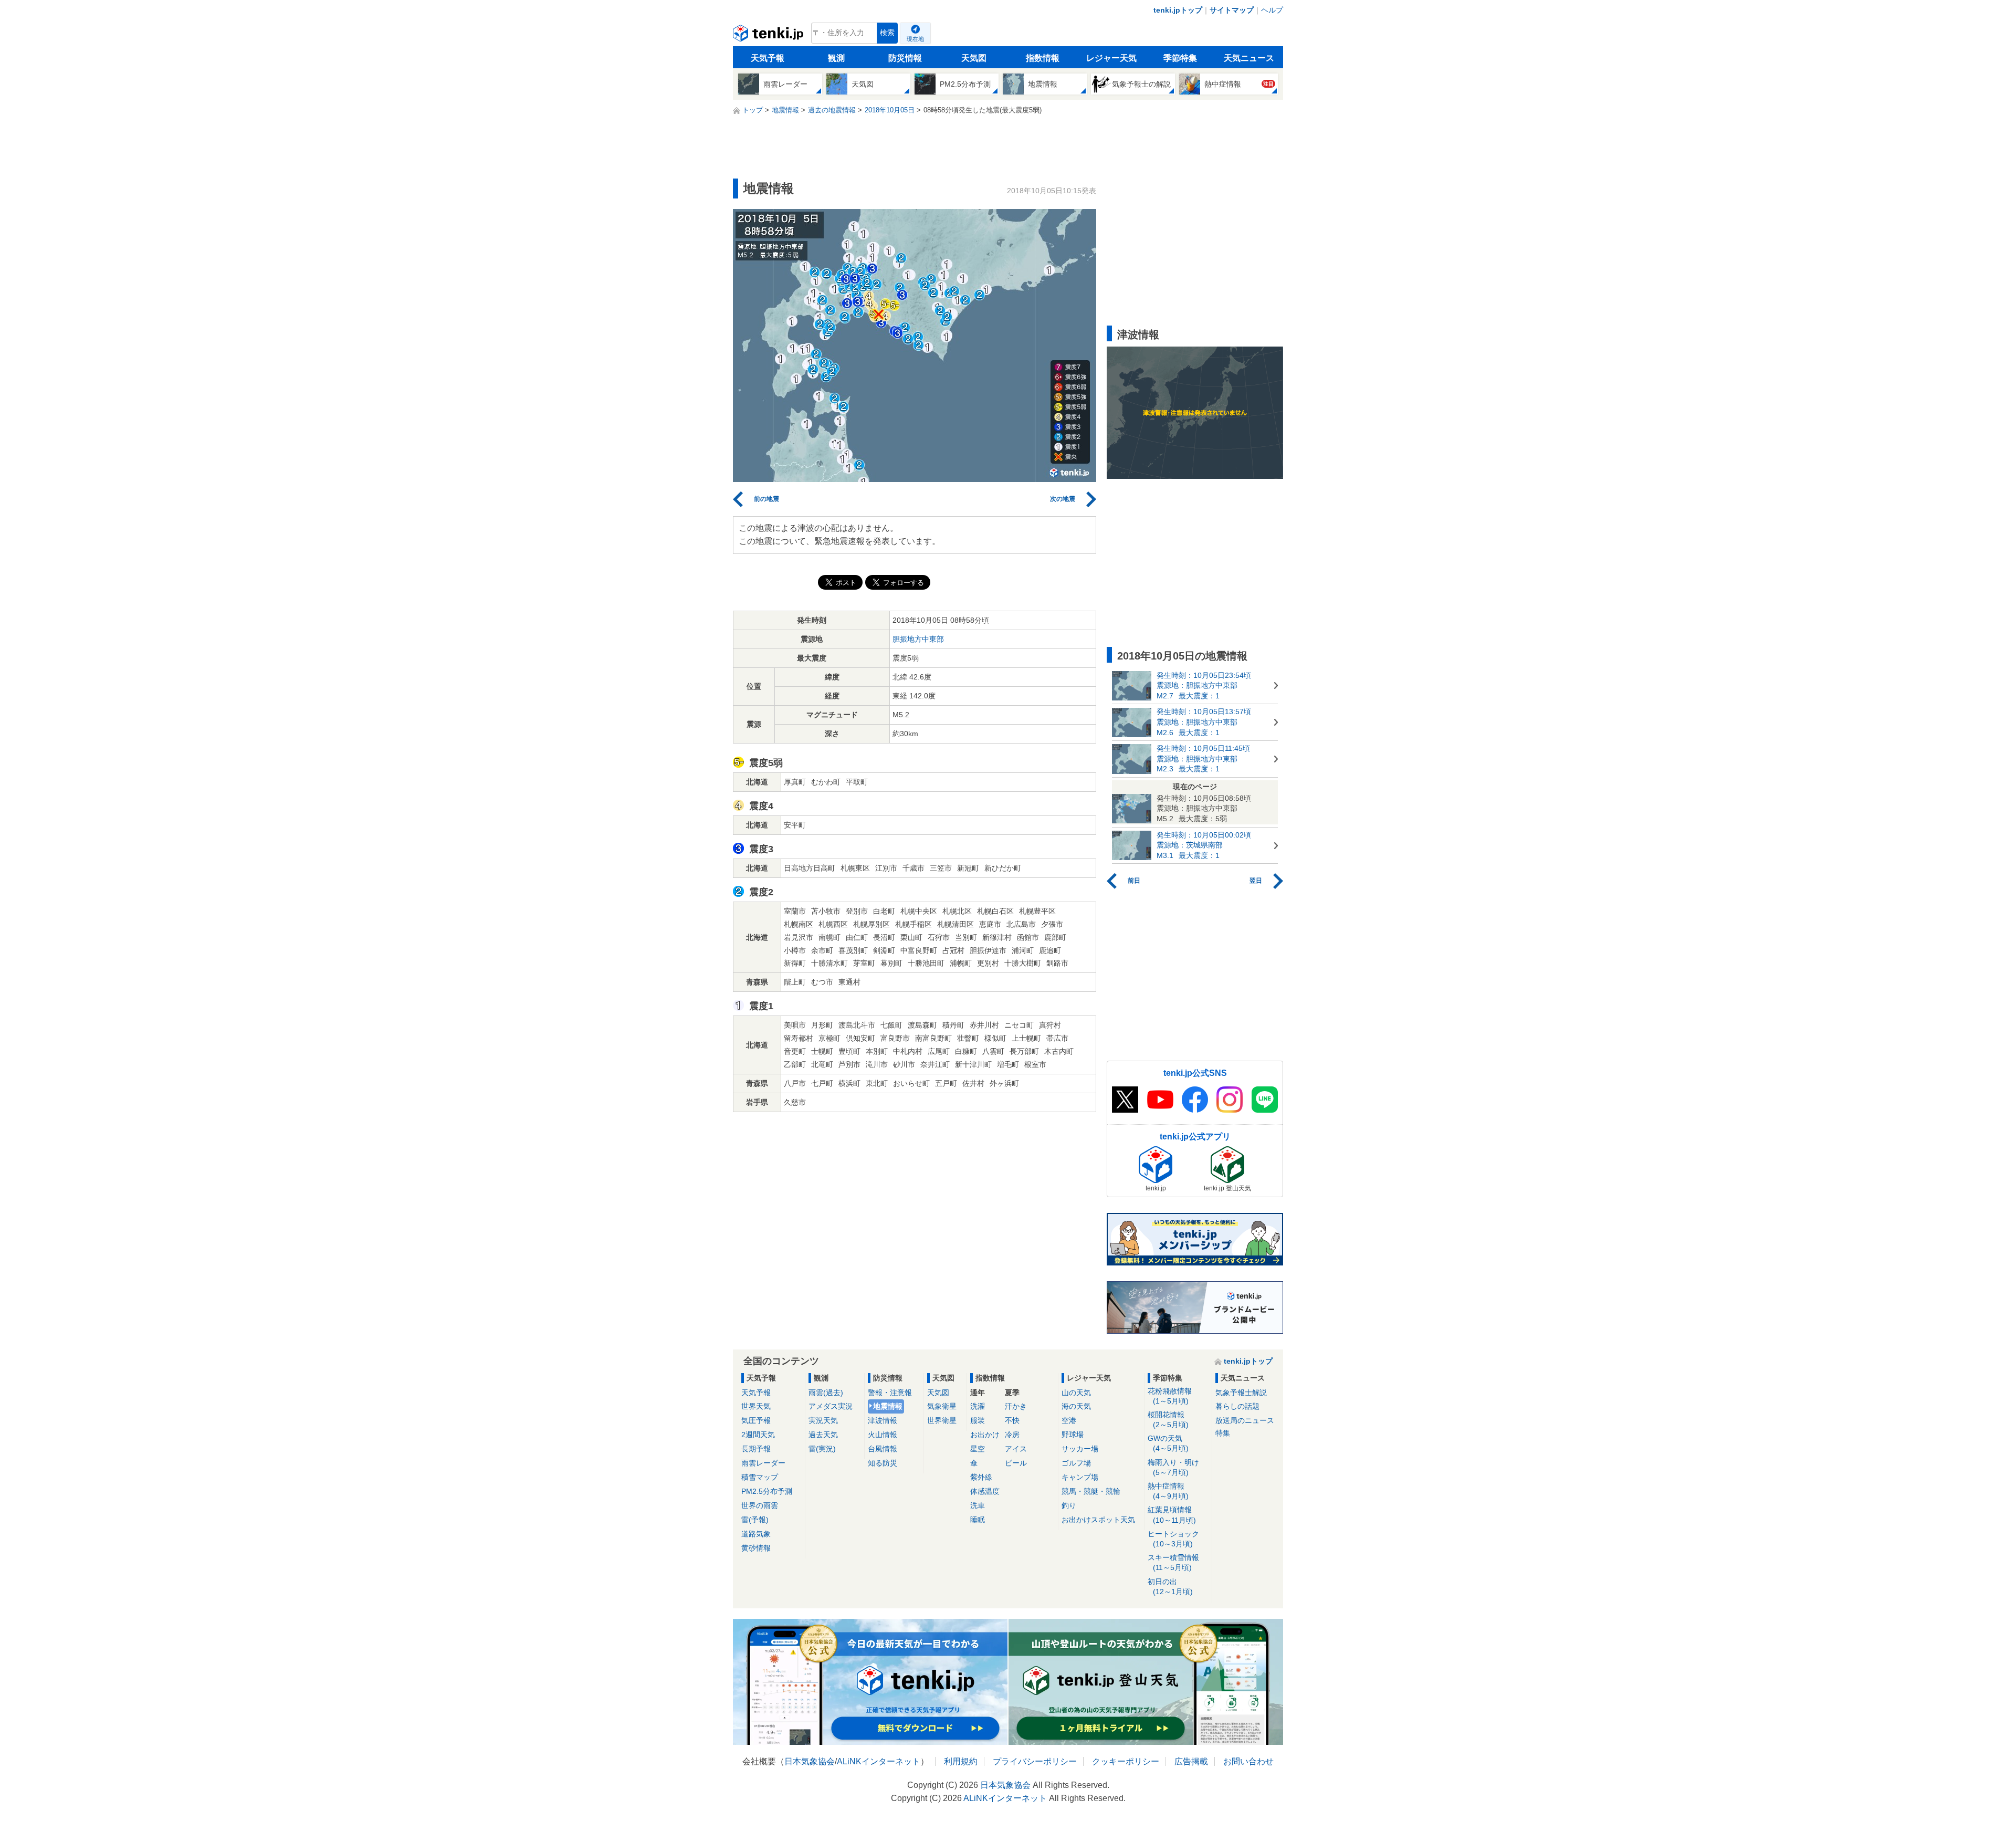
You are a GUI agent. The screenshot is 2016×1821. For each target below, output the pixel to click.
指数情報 (1043, 58)
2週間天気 (758, 1435)
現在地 (915, 39)
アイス (1016, 1449)
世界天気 (756, 1406)
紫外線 (981, 1477)
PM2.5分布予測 (767, 1491)
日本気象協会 (810, 1761)
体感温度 (985, 1491)
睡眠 (978, 1520)
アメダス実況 (831, 1406)
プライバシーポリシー (1035, 1761)
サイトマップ (1232, 10)
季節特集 (1180, 58)
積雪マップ (760, 1477)
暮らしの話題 (1237, 1406)
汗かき (1016, 1406)
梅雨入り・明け (1173, 1467)
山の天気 (1076, 1393)
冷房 (1012, 1435)
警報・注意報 (890, 1393)
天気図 (974, 58)
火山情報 (883, 1435)
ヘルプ (1272, 10)
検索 (887, 33)
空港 (1069, 1420)
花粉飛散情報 (1170, 1396)
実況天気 (823, 1420)
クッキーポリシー (1126, 1761)
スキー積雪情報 (1173, 1562)
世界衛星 (942, 1420)
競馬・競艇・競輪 (1091, 1491)
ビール (1016, 1463)
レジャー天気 (1111, 58)
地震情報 (888, 1406)
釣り (1069, 1505)
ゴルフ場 (1076, 1463)
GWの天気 (1168, 1443)
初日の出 (1170, 1587)
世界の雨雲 (760, 1505)
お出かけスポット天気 (1098, 1520)
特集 (1223, 1433)
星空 (978, 1449)
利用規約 (961, 1761)
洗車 (978, 1505)
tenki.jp (769, 36)
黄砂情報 (756, 1548)
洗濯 (978, 1406)
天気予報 (768, 58)
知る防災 (883, 1463)
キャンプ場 (1080, 1477)
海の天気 (1076, 1406)
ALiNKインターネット (879, 1761)
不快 (1012, 1420)
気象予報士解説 (1241, 1393)
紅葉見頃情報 (1172, 1515)
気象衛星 (942, 1406)
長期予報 (756, 1449)
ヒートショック (1173, 1539)
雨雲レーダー (763, 1463)
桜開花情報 (1168, 1420)
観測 (836, 58)
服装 (978, 1420)
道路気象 (756, 1534)
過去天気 (823, 1435)
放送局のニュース (1245, 1420)
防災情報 (905, 58)
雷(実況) (822, 1449)
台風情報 (883, 1449)
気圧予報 (756, 1420)
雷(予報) (755, 1520)
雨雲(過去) (826, 1393)
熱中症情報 (1168, 1491)
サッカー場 (1080, 1449)
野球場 (1073, 1435)
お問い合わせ (1248, 1761)
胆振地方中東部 (918, 639)
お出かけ (985, 1435)
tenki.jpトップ (1178, 10)
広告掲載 (1191, 1761)
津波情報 (883, 1420)
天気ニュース (1249, 58)
